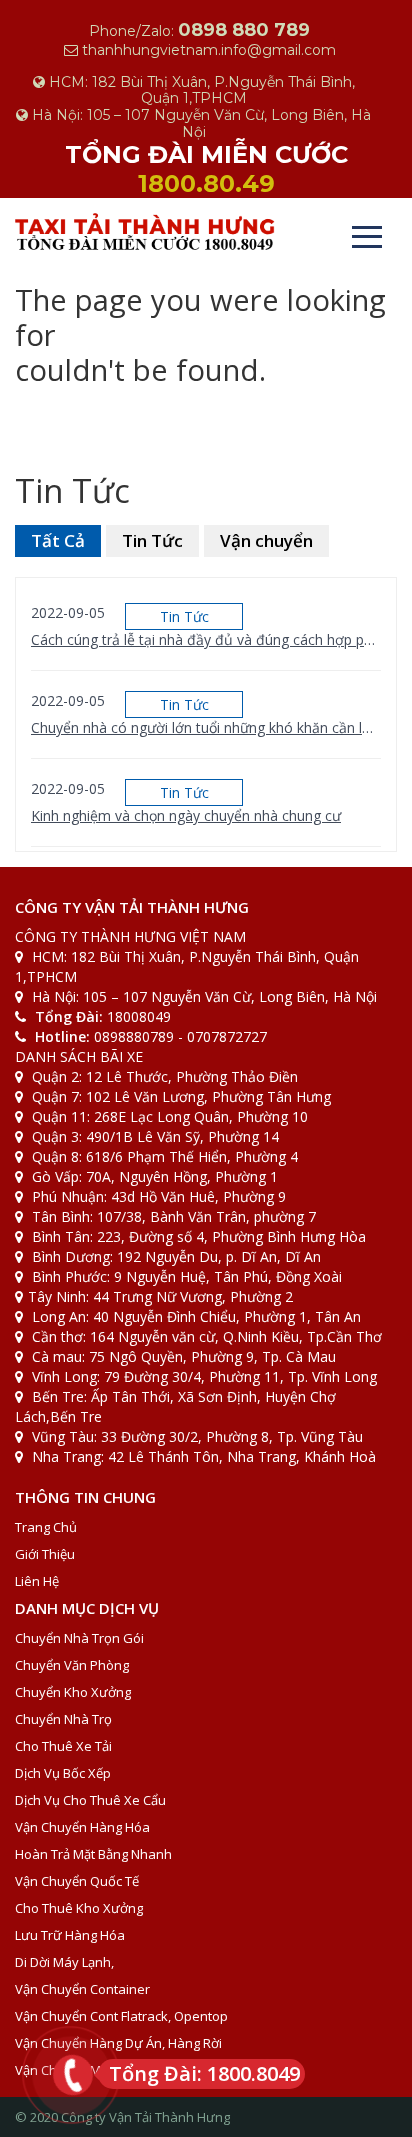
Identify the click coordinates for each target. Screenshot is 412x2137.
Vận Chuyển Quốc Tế (77, 1881)
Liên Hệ (37, 1581)
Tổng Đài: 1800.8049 (204, 2073)
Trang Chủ (46, 1527)
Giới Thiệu (45, 1554)
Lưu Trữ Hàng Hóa (70, 1935)
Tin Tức (152, 540)
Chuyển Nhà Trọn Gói (79, 1638)
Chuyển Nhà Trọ (63, 1719)
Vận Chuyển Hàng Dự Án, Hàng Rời (118, 2043)
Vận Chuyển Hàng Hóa (82, 1827)
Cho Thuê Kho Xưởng (79, 1908)
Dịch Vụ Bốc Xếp (63, 1773)
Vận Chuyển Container (82, 1989)
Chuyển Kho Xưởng (73, 1692)
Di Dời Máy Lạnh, (64, 1962)
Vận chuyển (266, 540)
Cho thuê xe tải (63, 1746)
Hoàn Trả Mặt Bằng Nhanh (93, 1854)
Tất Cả (58, 540)
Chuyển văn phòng (72, 1665)
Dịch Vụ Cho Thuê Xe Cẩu (90, 1800)
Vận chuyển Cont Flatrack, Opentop (121, 2016)
